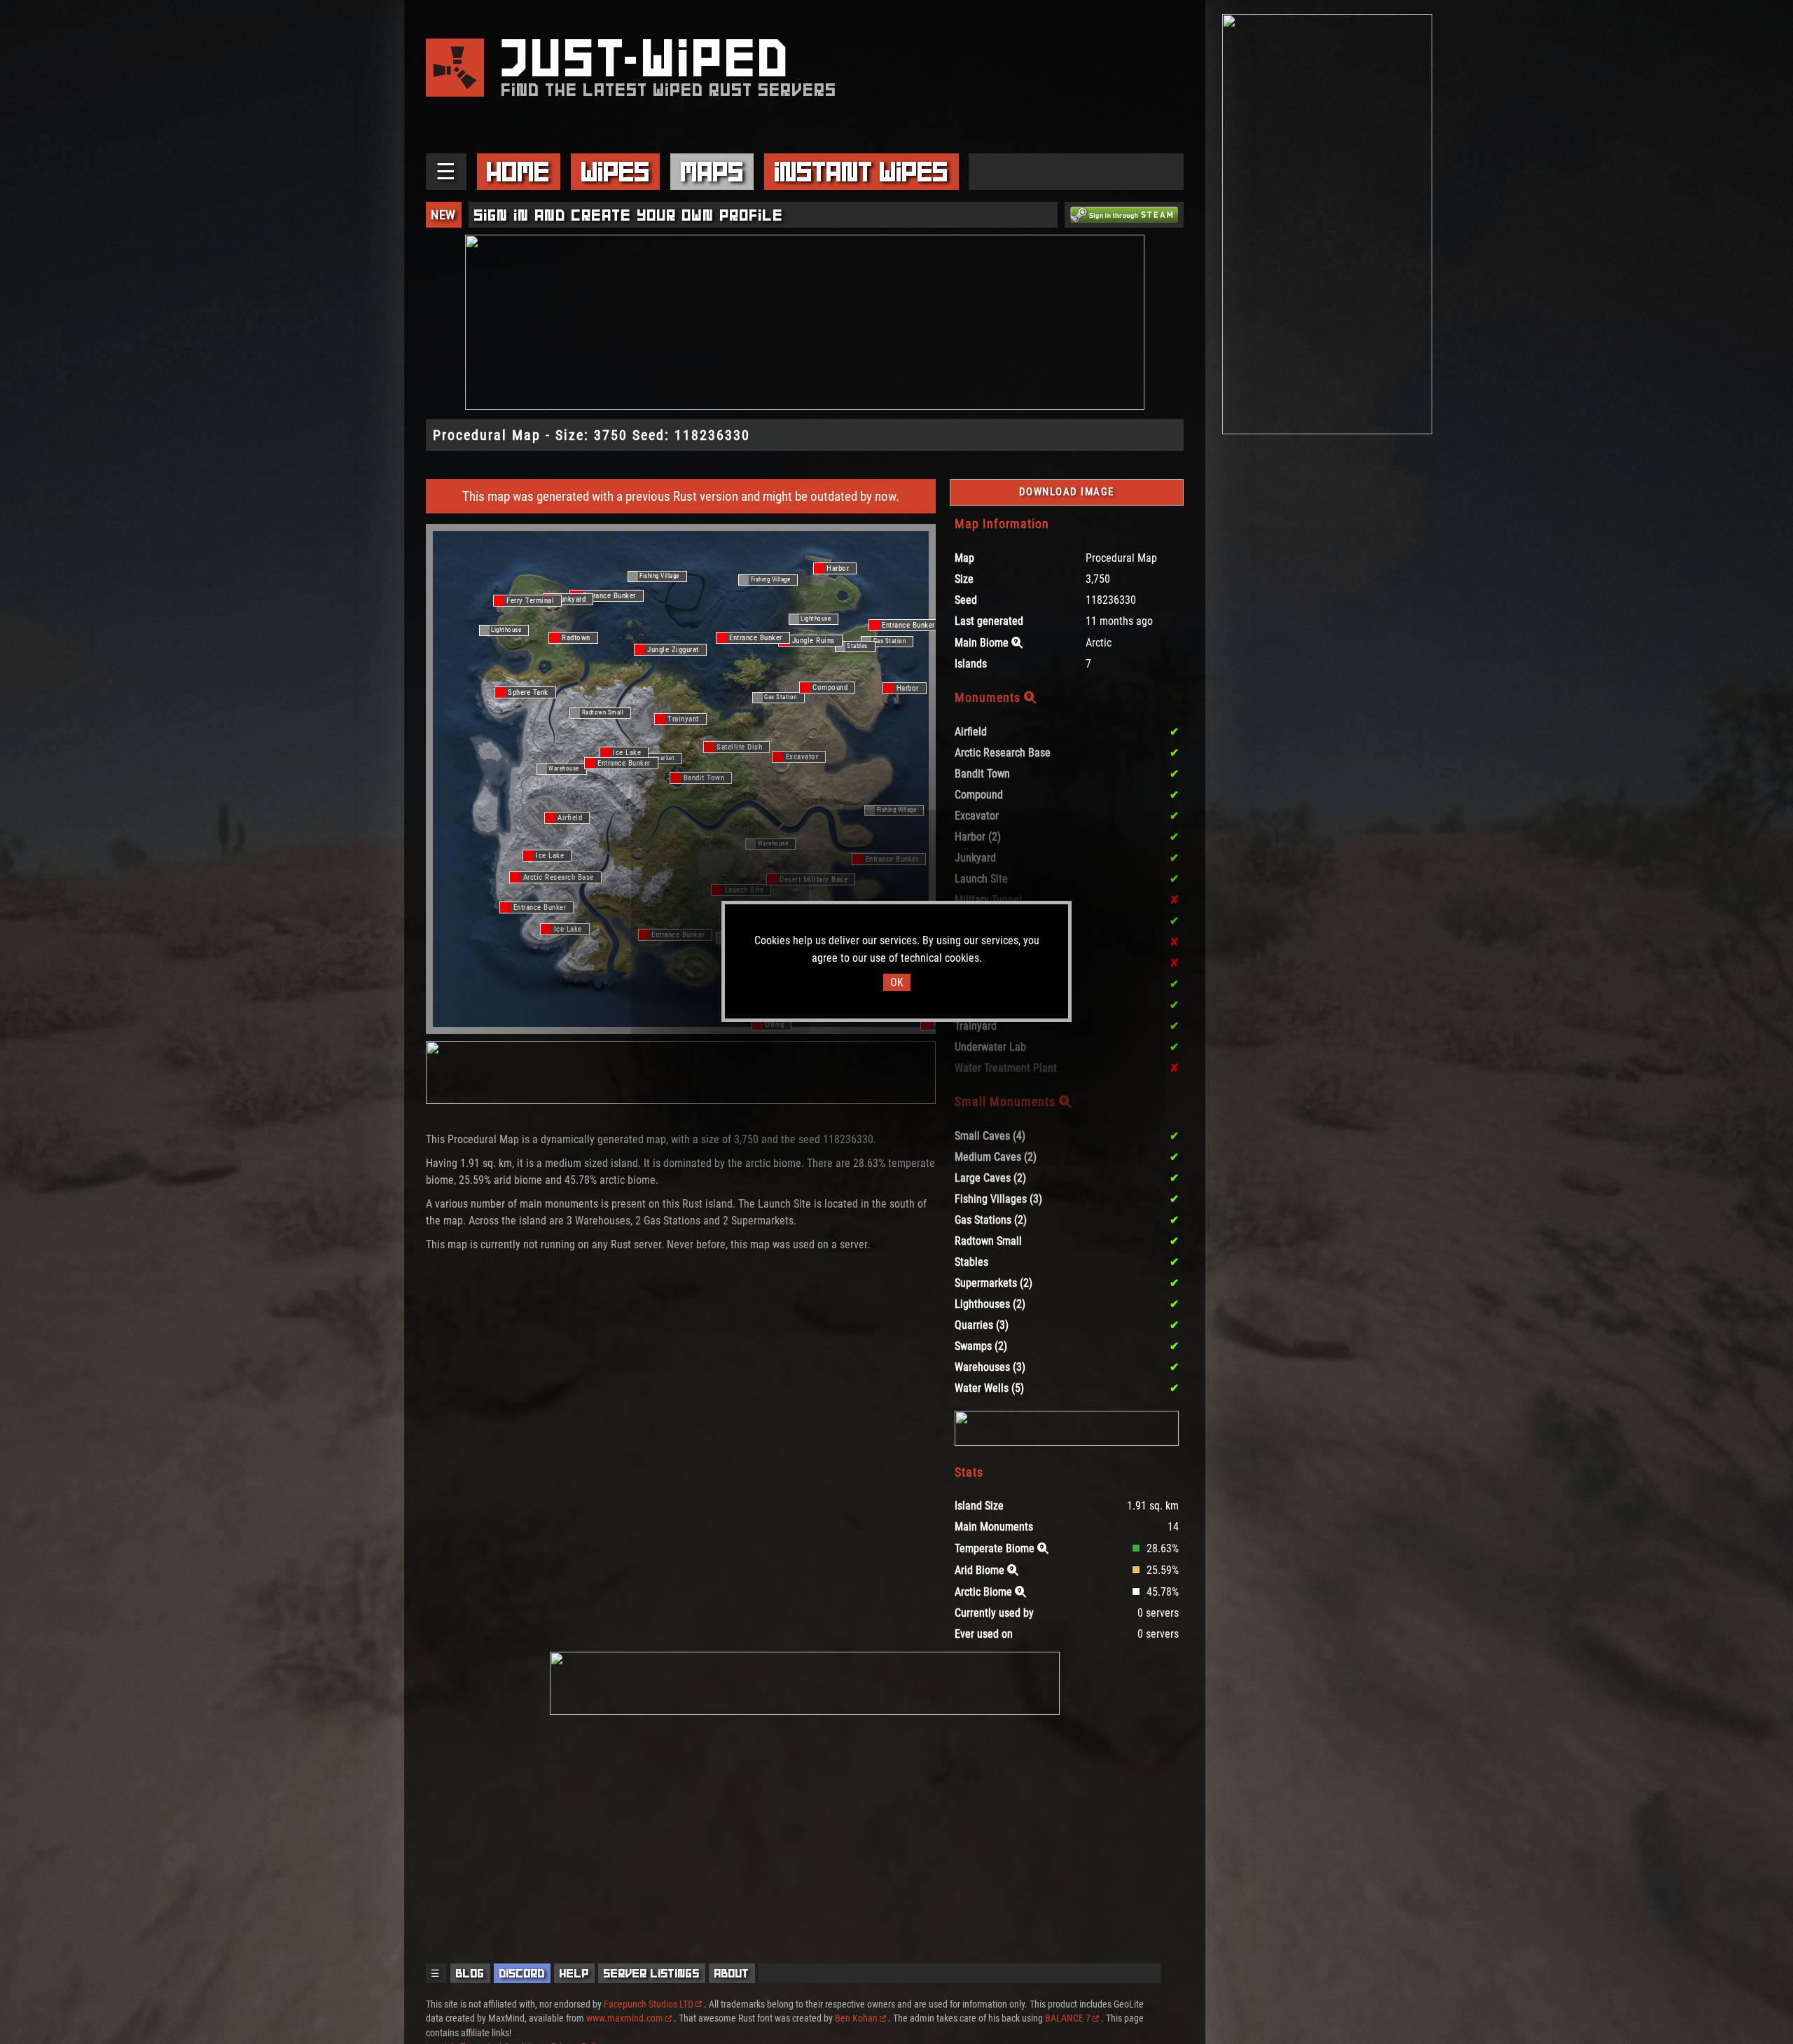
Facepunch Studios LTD (649, 2004)
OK (897, 982)
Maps (712, 172)
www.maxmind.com (625, 2018)
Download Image (1067, 492)
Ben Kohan (856, 2018)
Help (574, 1973)
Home (518, 172)
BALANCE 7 (1068, 2018)
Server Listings (652, 1973)
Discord (522, 1973)
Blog (470, 1973)
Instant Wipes (861, 172)
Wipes (616, 172)
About (732, 1973)
